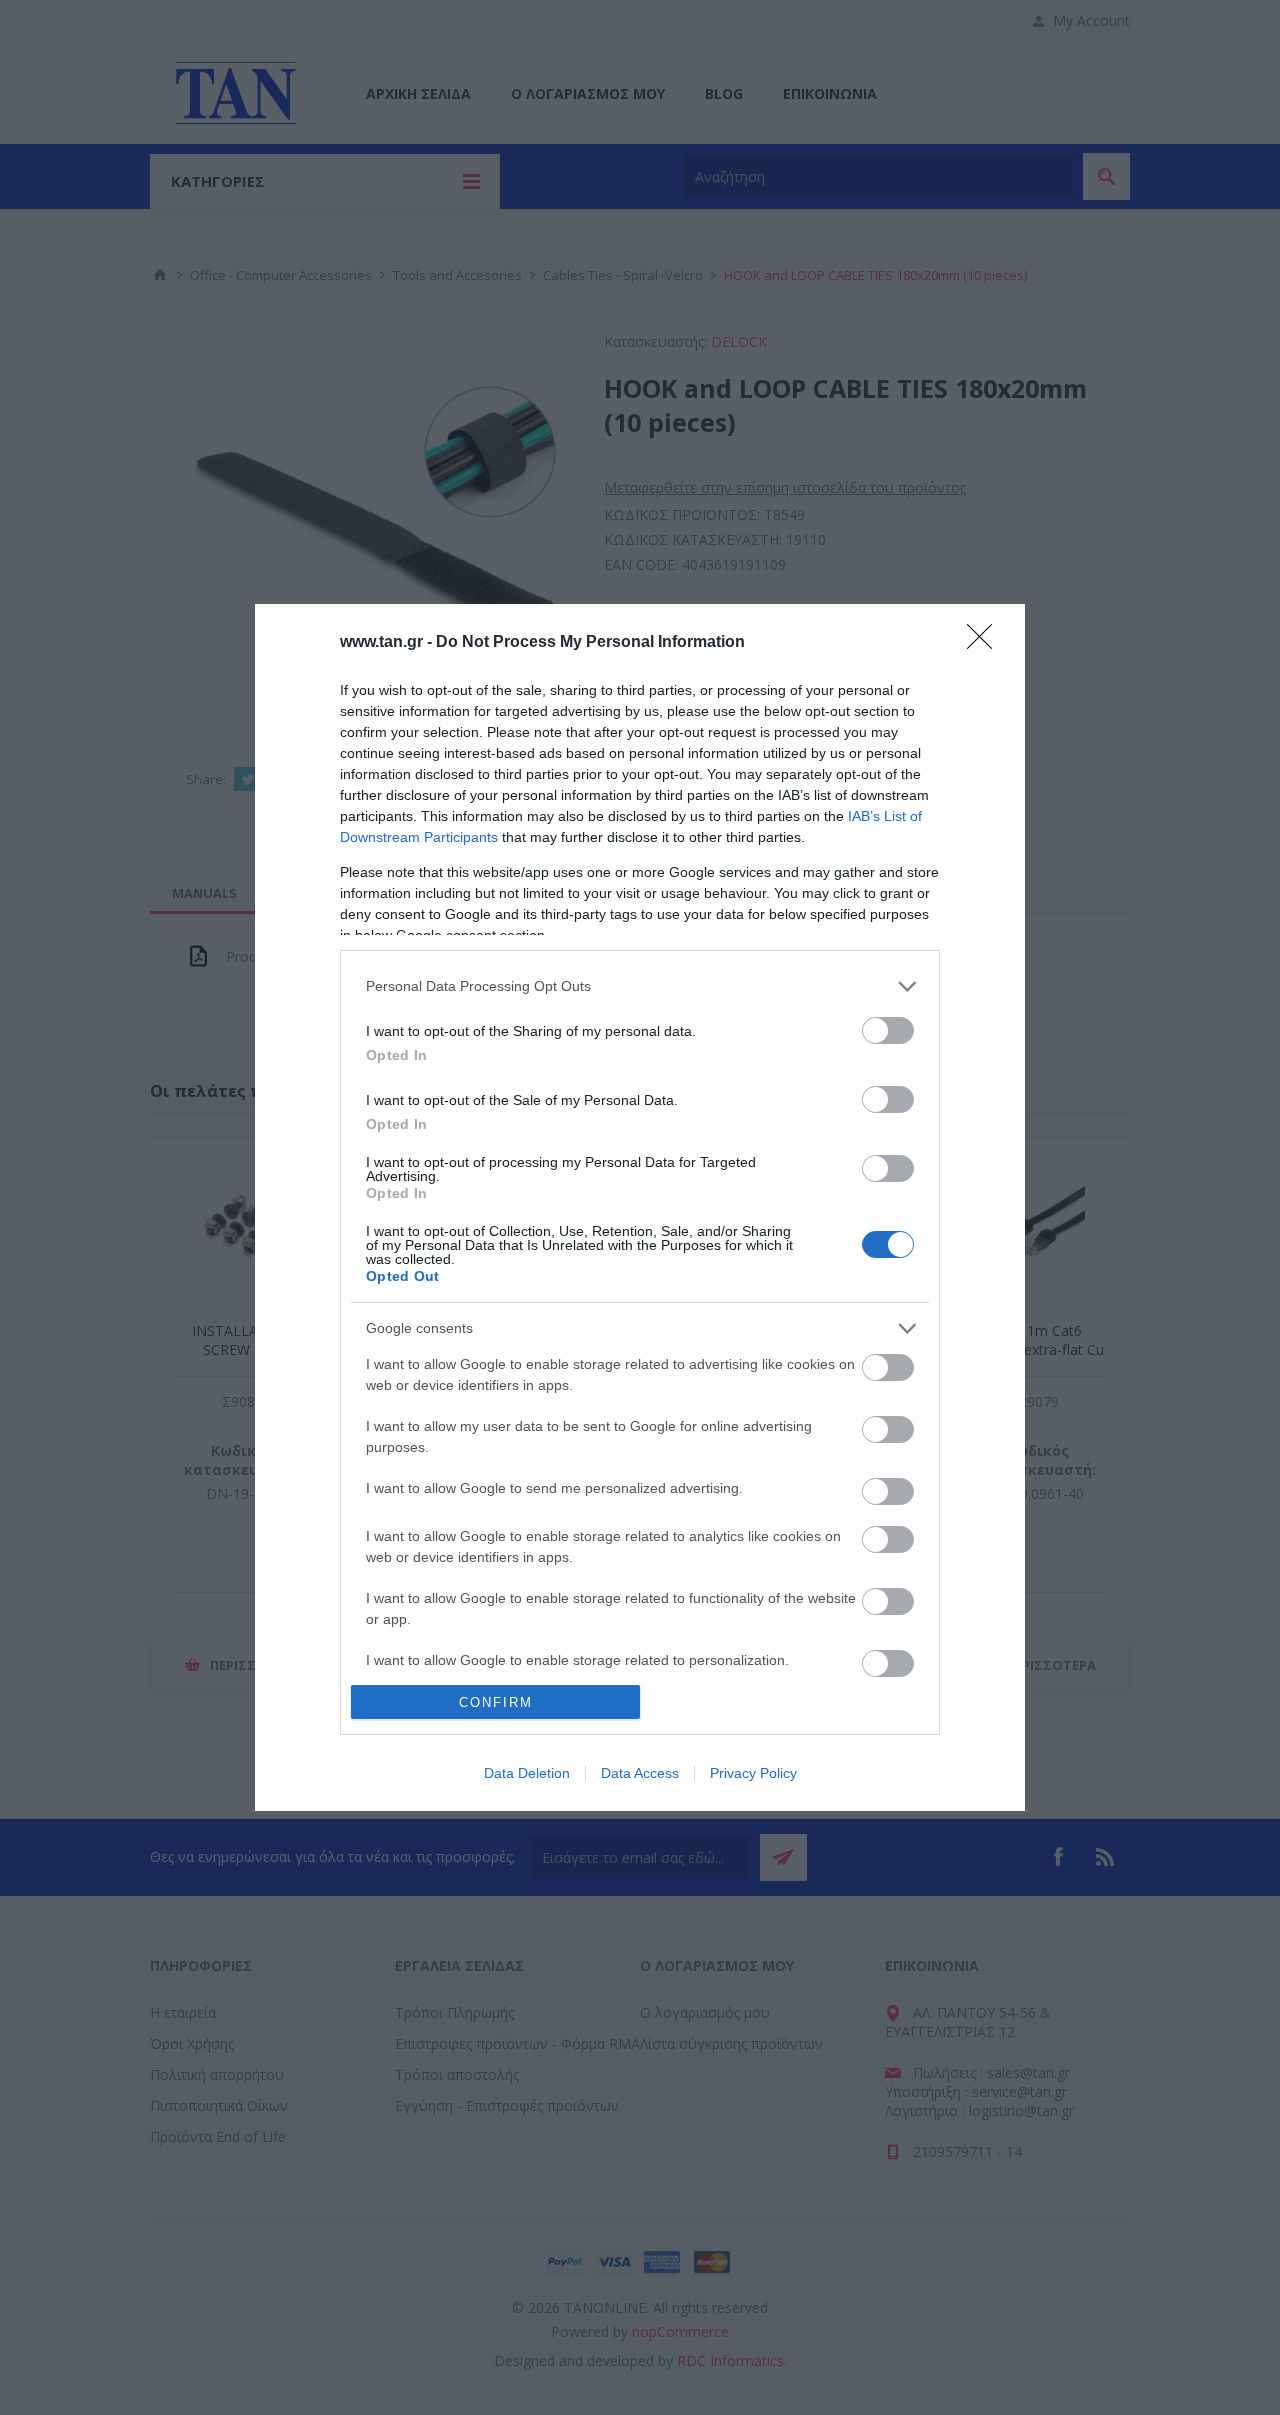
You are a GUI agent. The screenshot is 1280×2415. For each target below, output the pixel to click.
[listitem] (640, 986)
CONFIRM (496, 1702)
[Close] (986, 643)
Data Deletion (527, 1773)
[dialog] (640, 1208)
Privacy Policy (753, 1773)
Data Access (640, 1773)
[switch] (888, 1030)
